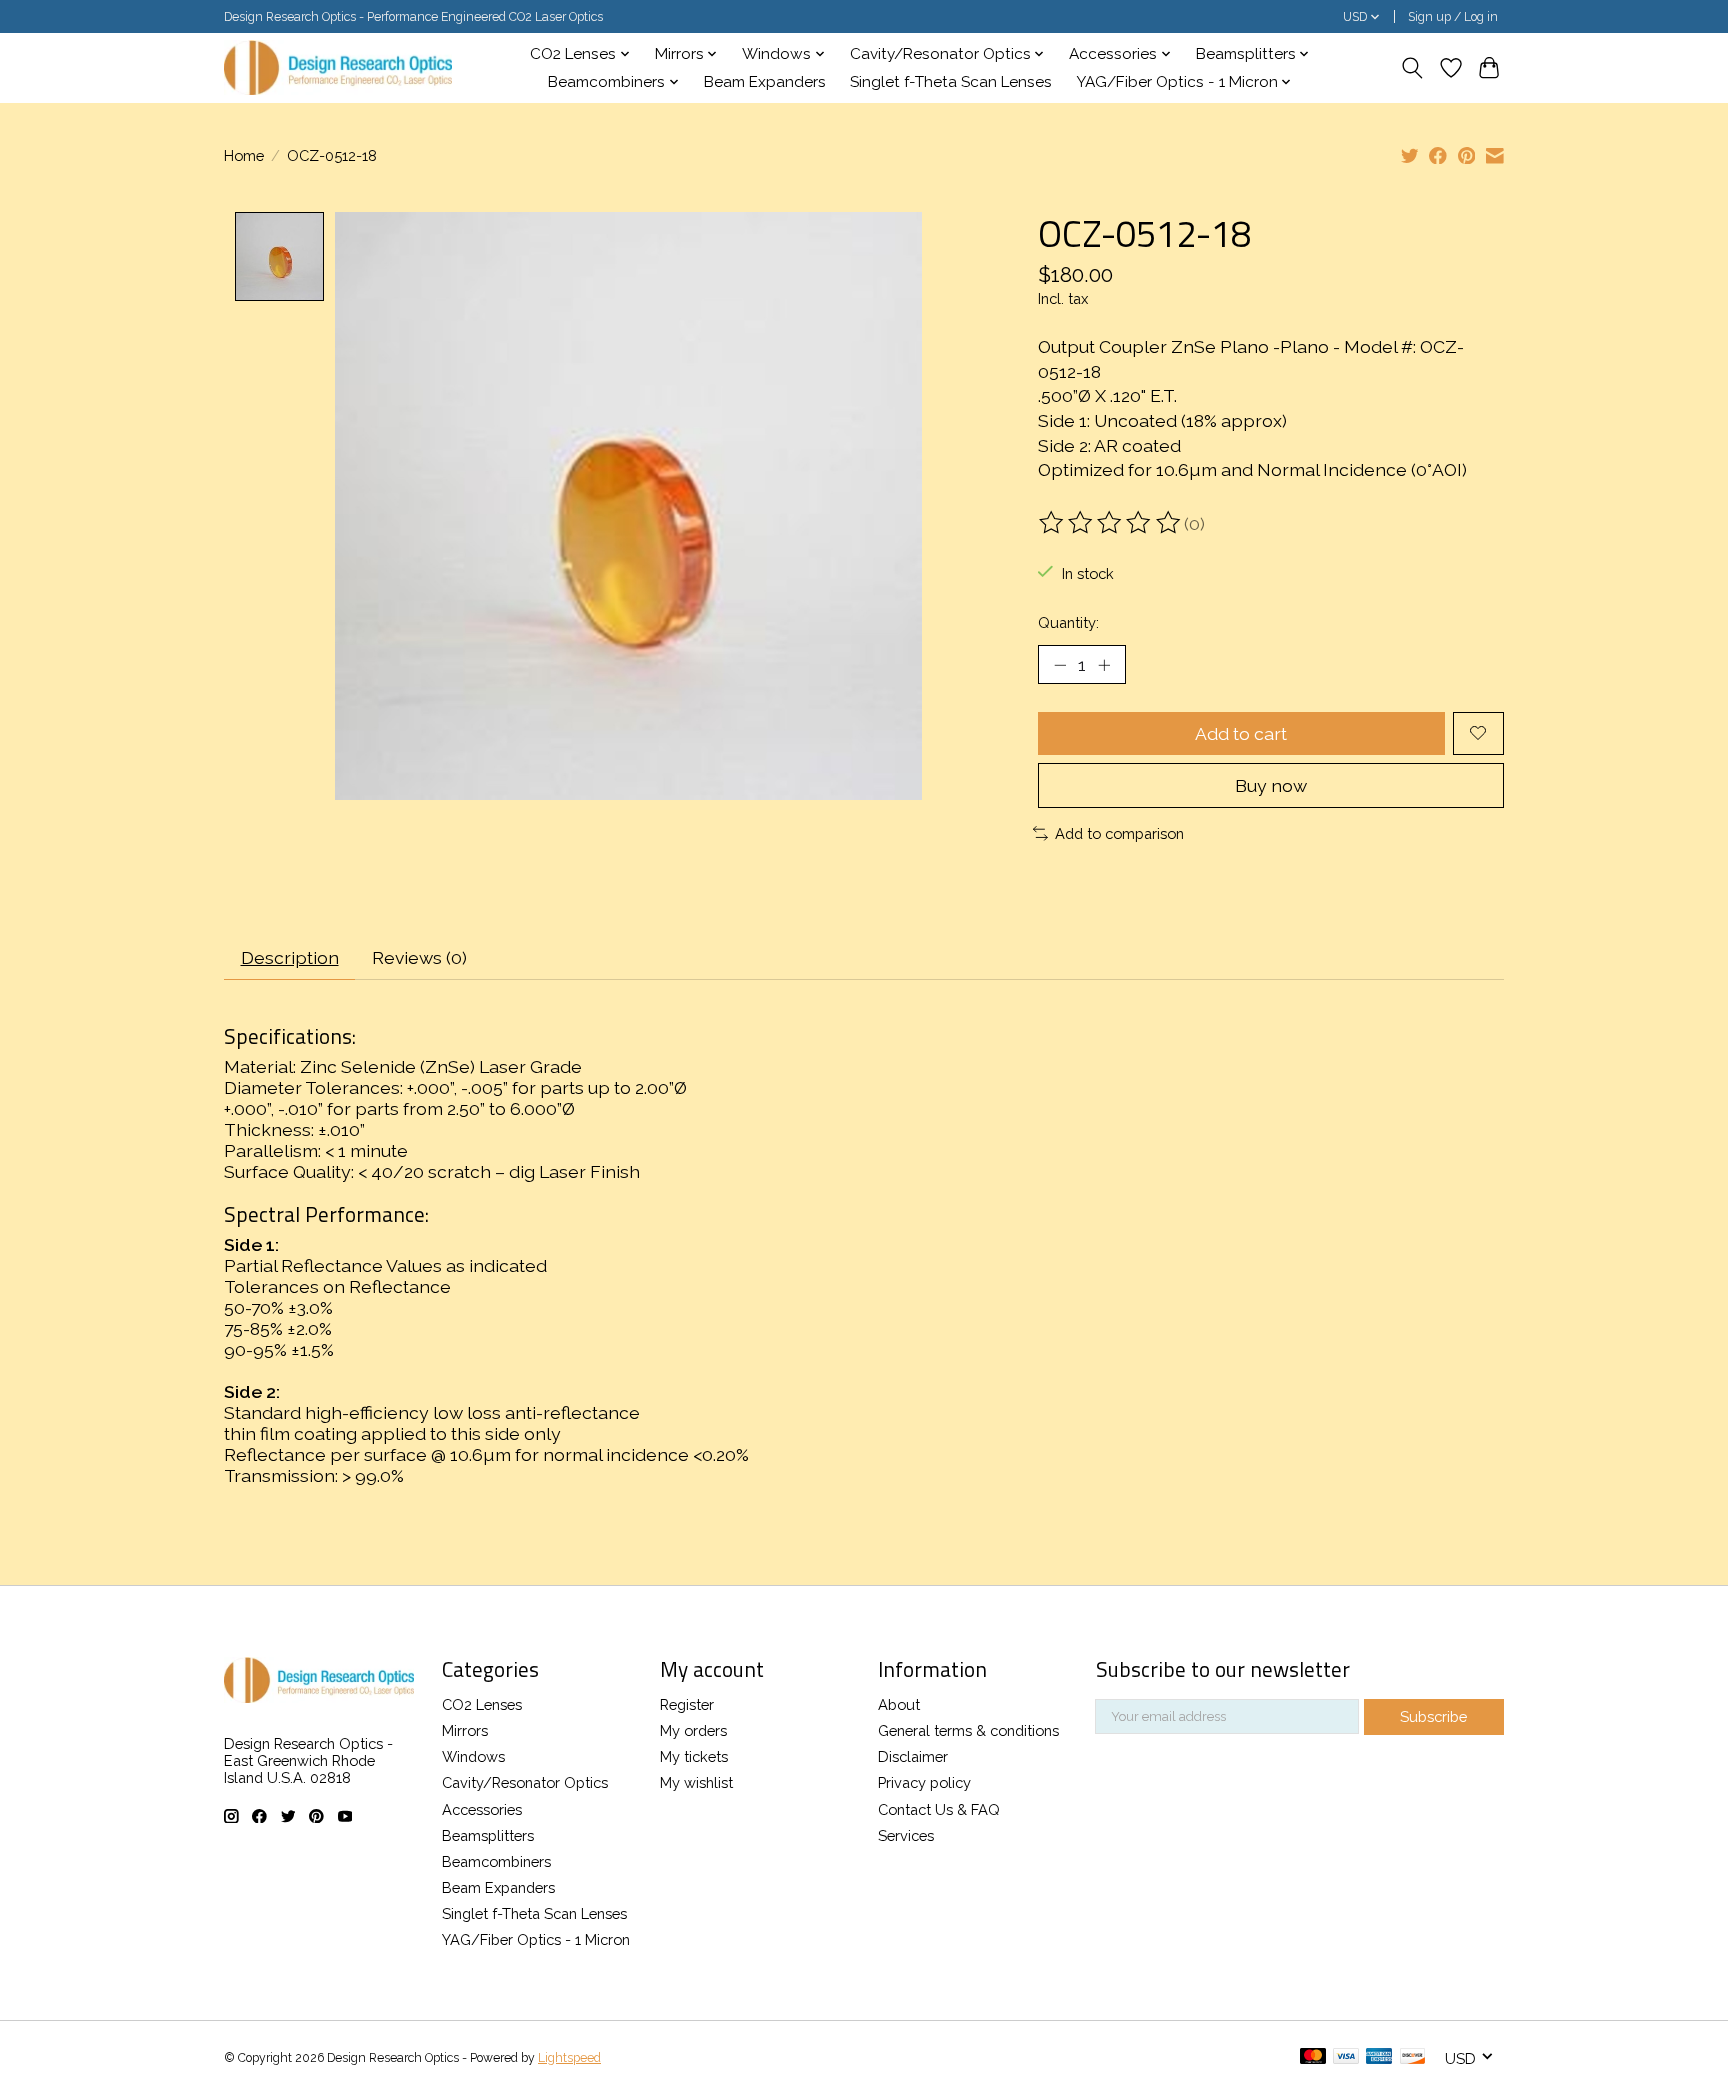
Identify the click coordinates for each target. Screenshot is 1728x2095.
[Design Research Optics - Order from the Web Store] (338, 67)
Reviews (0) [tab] (419, 957)
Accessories (482, 1809)
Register (687, 1704)
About (899, 1704)
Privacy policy (924, 1782)
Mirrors (465, 1730)
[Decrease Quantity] (1060, 664)
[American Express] (1379, 2057)
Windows (473, 1756)
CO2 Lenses (482, 1704)
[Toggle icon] (1412, 68)
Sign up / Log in (1453, 17)
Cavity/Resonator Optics (525, 1782)
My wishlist (696, 1782)
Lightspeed (569, 2058)
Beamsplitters (488, 1835)
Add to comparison (1119, 833)
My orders (693, 1730)
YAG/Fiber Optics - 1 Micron (536, 1939)
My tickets (694, 1756)
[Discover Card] (1413, 2057)
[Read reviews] (1111, 523)
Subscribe (1433, 1716)
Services (906, 1835)
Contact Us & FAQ (939, 1809)
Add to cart (1241, 733)
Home (244, 155)
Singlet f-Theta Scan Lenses (951, 82)
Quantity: (1068, 622)
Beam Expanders (765, 82)
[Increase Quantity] (1104, 664)
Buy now (1271, 785)
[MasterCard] (1313, 2057)
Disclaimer (913, 1756)
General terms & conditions (968, 1730)
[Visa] (1346, 2057)
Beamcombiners (496, 1861)
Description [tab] (290, 957)
